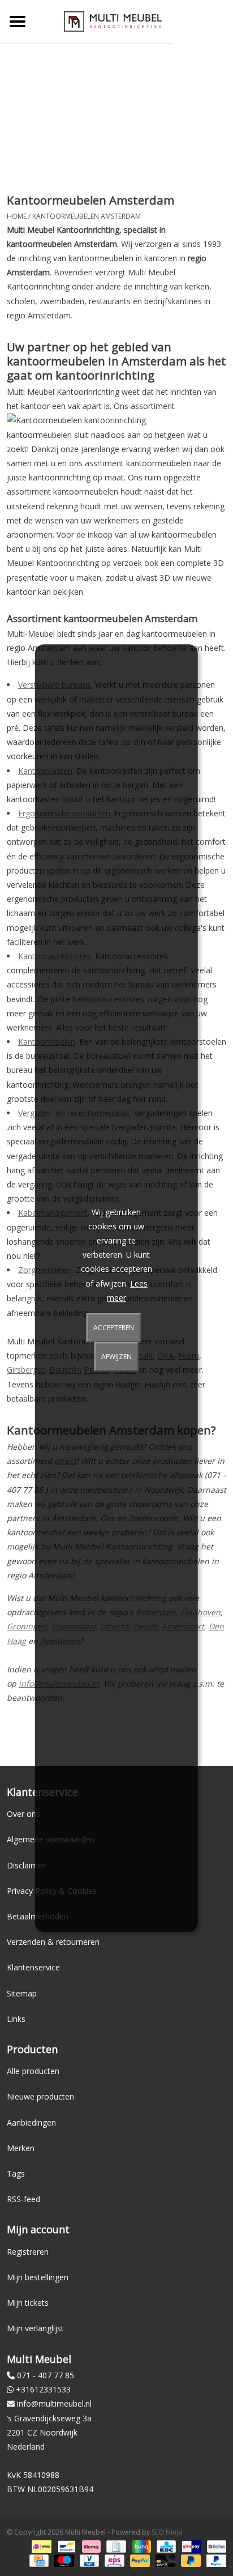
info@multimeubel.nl (54, 2403)
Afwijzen (116, 1357)
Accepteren (114, 1328)
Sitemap (22, 1993)
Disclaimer (26, 1865)
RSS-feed (23, 2199)
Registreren (28, 2252)
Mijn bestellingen (38, 2277)
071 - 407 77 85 (46, 2375)
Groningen (27, 1626)
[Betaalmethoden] (40, 2546)
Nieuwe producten (40, 2096)
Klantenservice (33, 1967)
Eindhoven (200, 1612)
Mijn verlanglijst (35, 2328)
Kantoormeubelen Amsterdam (87, 216)
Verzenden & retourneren (53, 1942)
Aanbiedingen (31, 2122)
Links (16, 2019)
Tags (16, 2173)
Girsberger (26, 1370)
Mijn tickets (28, 2303)
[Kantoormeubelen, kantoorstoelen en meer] (113, 21)
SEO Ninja (167, 2532)
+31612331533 (43, 2389)
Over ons (23, 1814)
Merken (21, 2148)
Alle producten (33, 2071)
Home (17, 216)
